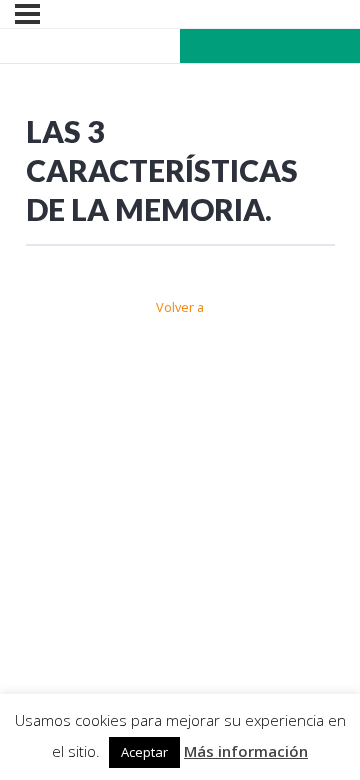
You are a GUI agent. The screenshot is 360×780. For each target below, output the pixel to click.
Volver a (180, 307)
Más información (246, 751)
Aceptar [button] (144, 752)
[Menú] (27, 14)
